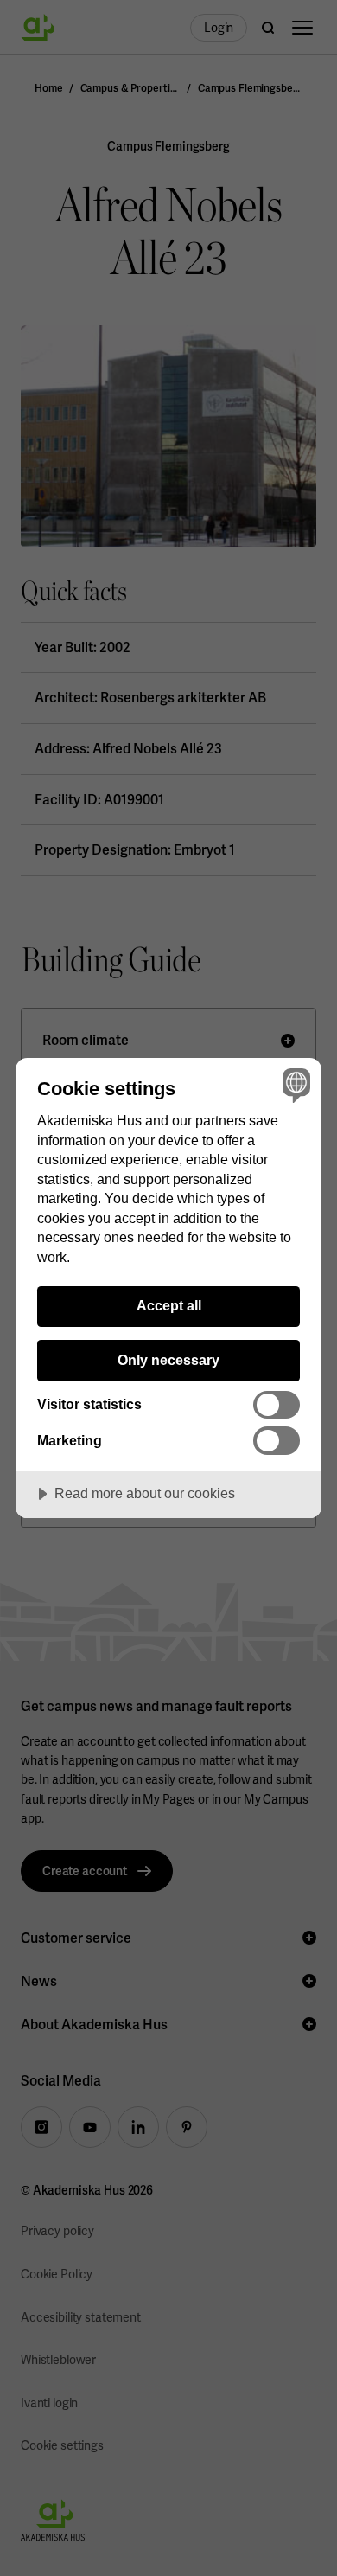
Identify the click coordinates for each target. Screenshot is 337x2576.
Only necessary (168, 1360)
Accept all (169, 1305)
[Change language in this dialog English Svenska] (294, 1085)
